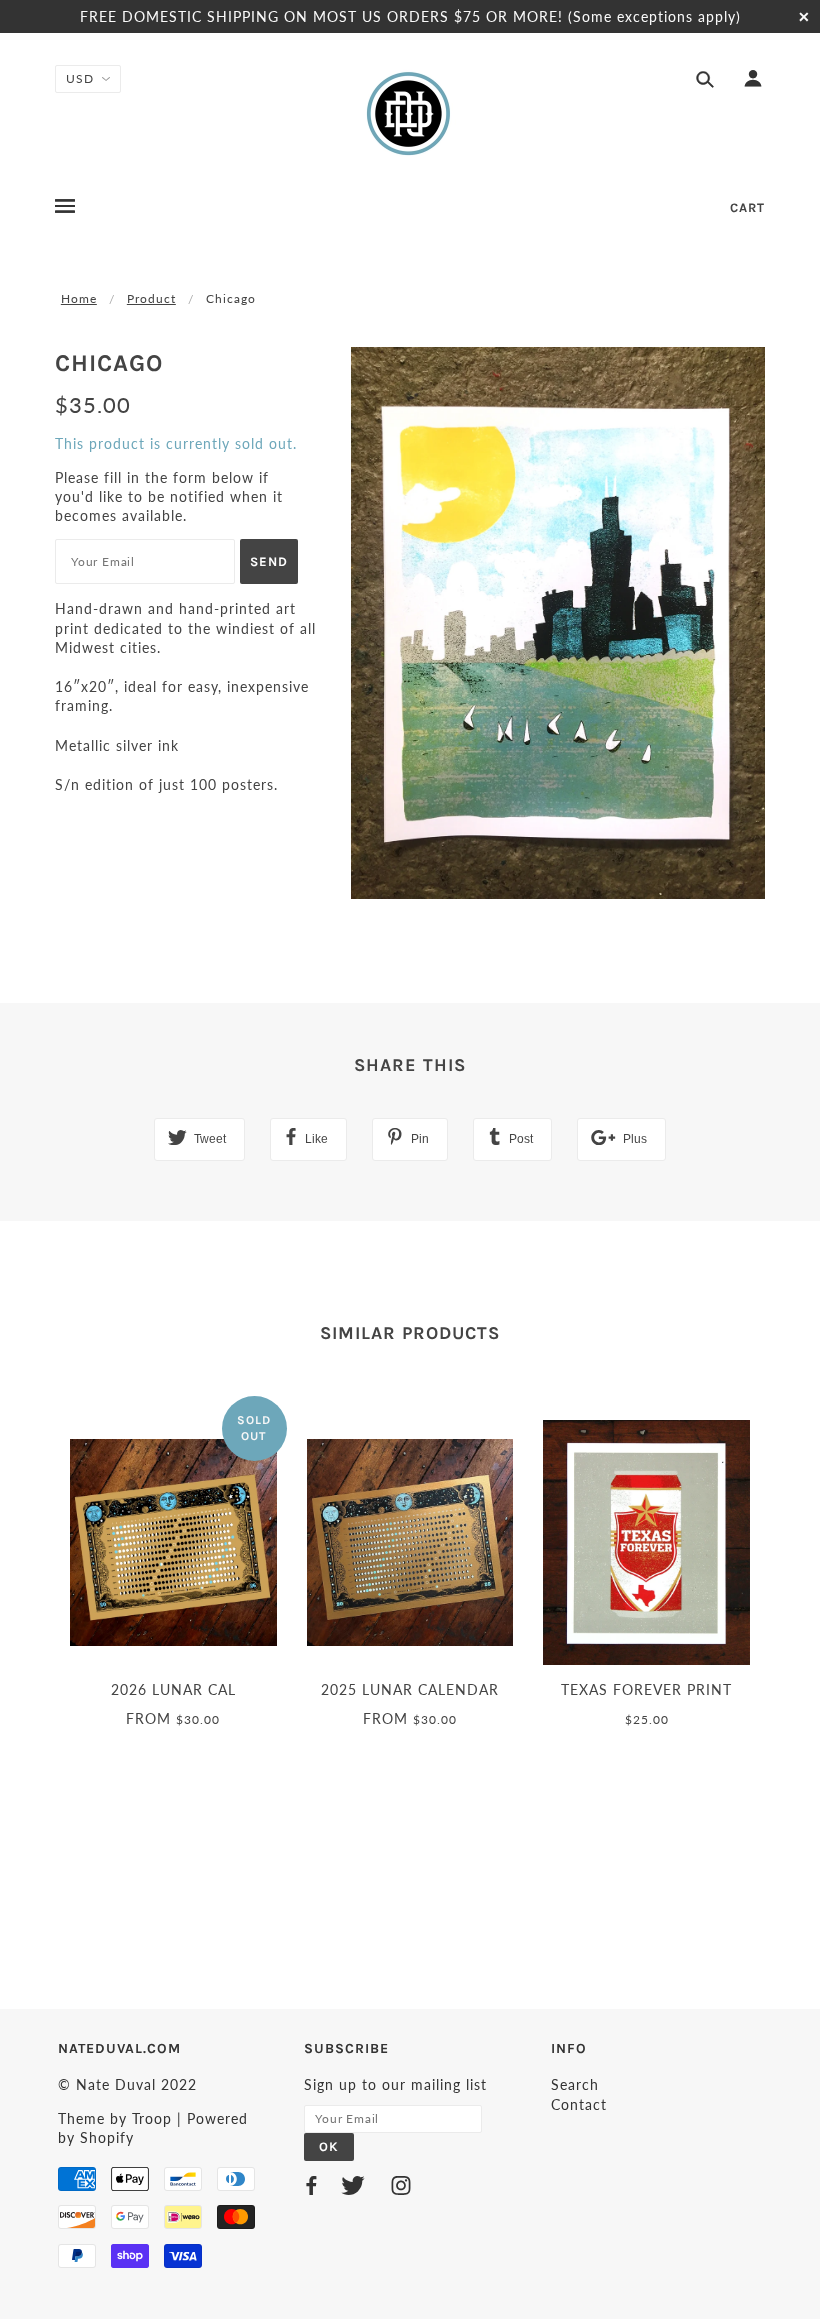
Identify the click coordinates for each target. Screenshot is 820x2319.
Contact (579, 2104)
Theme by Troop (115, 2118)
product (151, 298)
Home (79, 298)
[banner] (410, 113)
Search (575, 2084)
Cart (747, 207)
